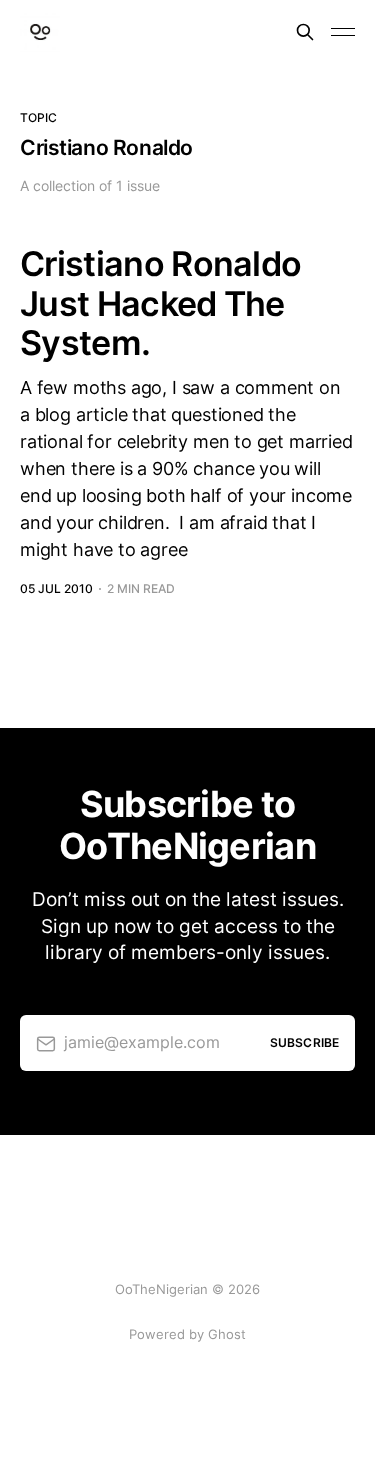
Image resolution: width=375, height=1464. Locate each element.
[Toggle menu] (343, 32)
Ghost (227, 1334)
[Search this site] (305, 32)
